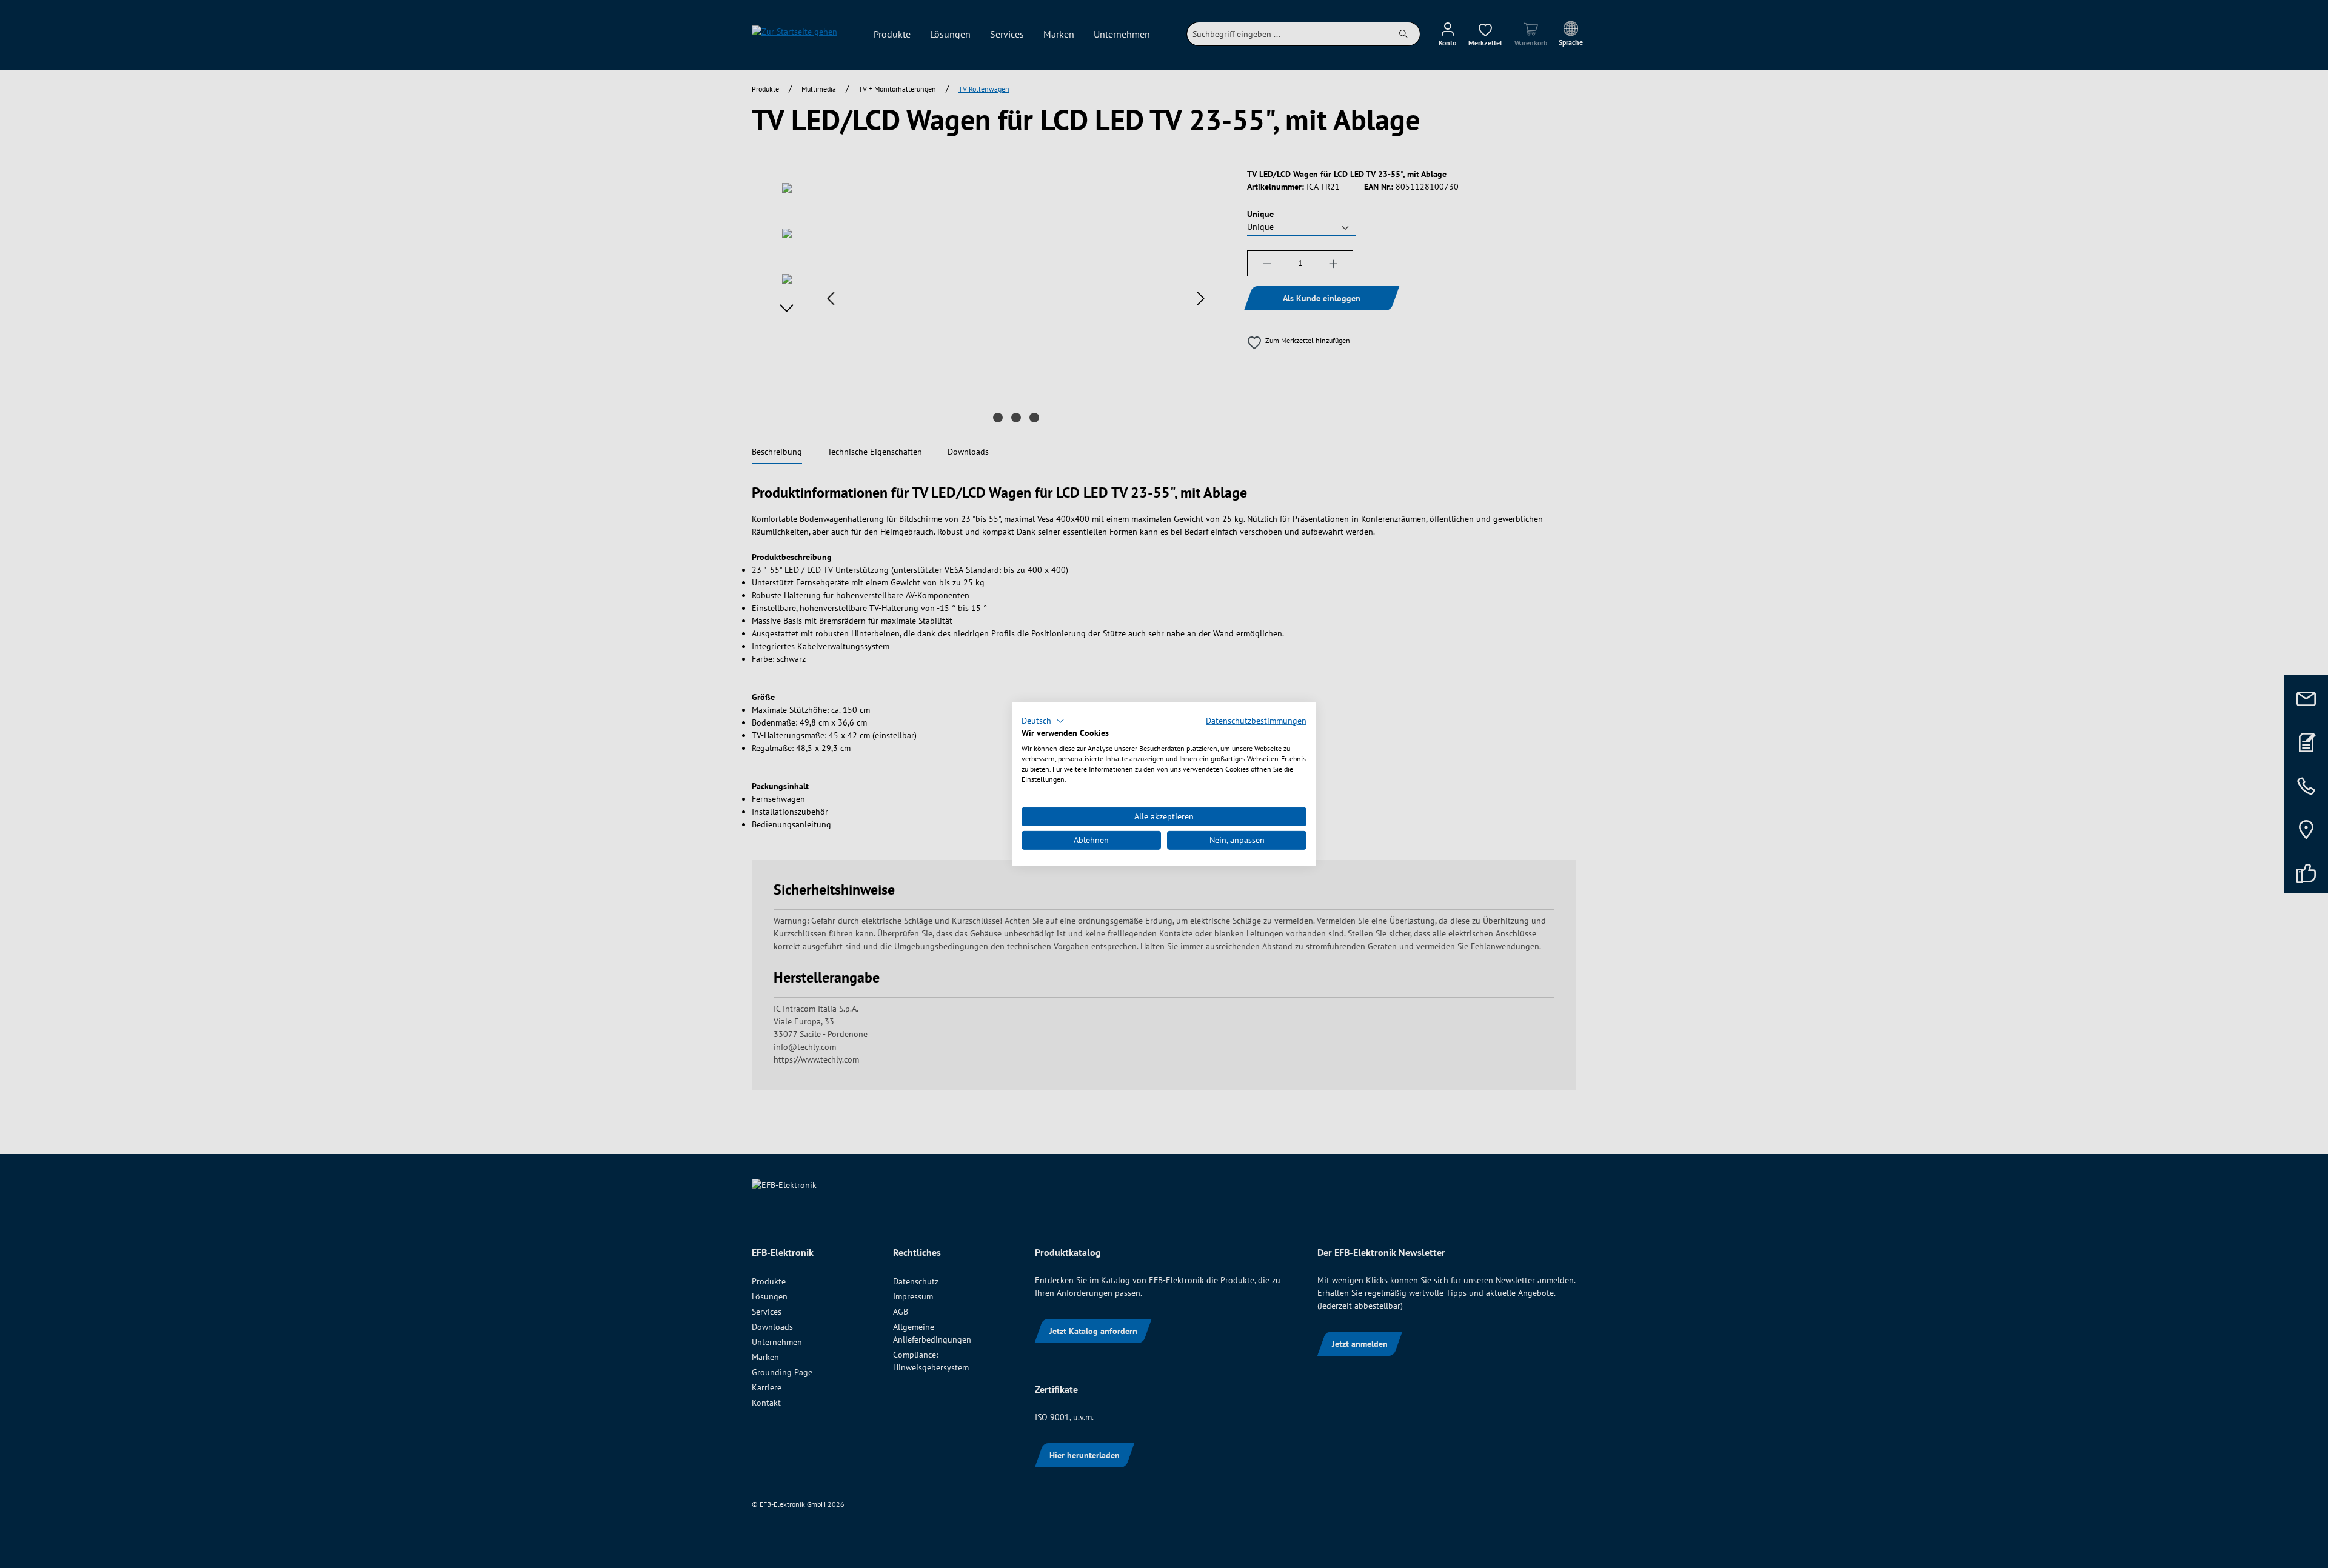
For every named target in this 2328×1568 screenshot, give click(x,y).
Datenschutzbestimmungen (1256, 720)
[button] (1043, 721)
